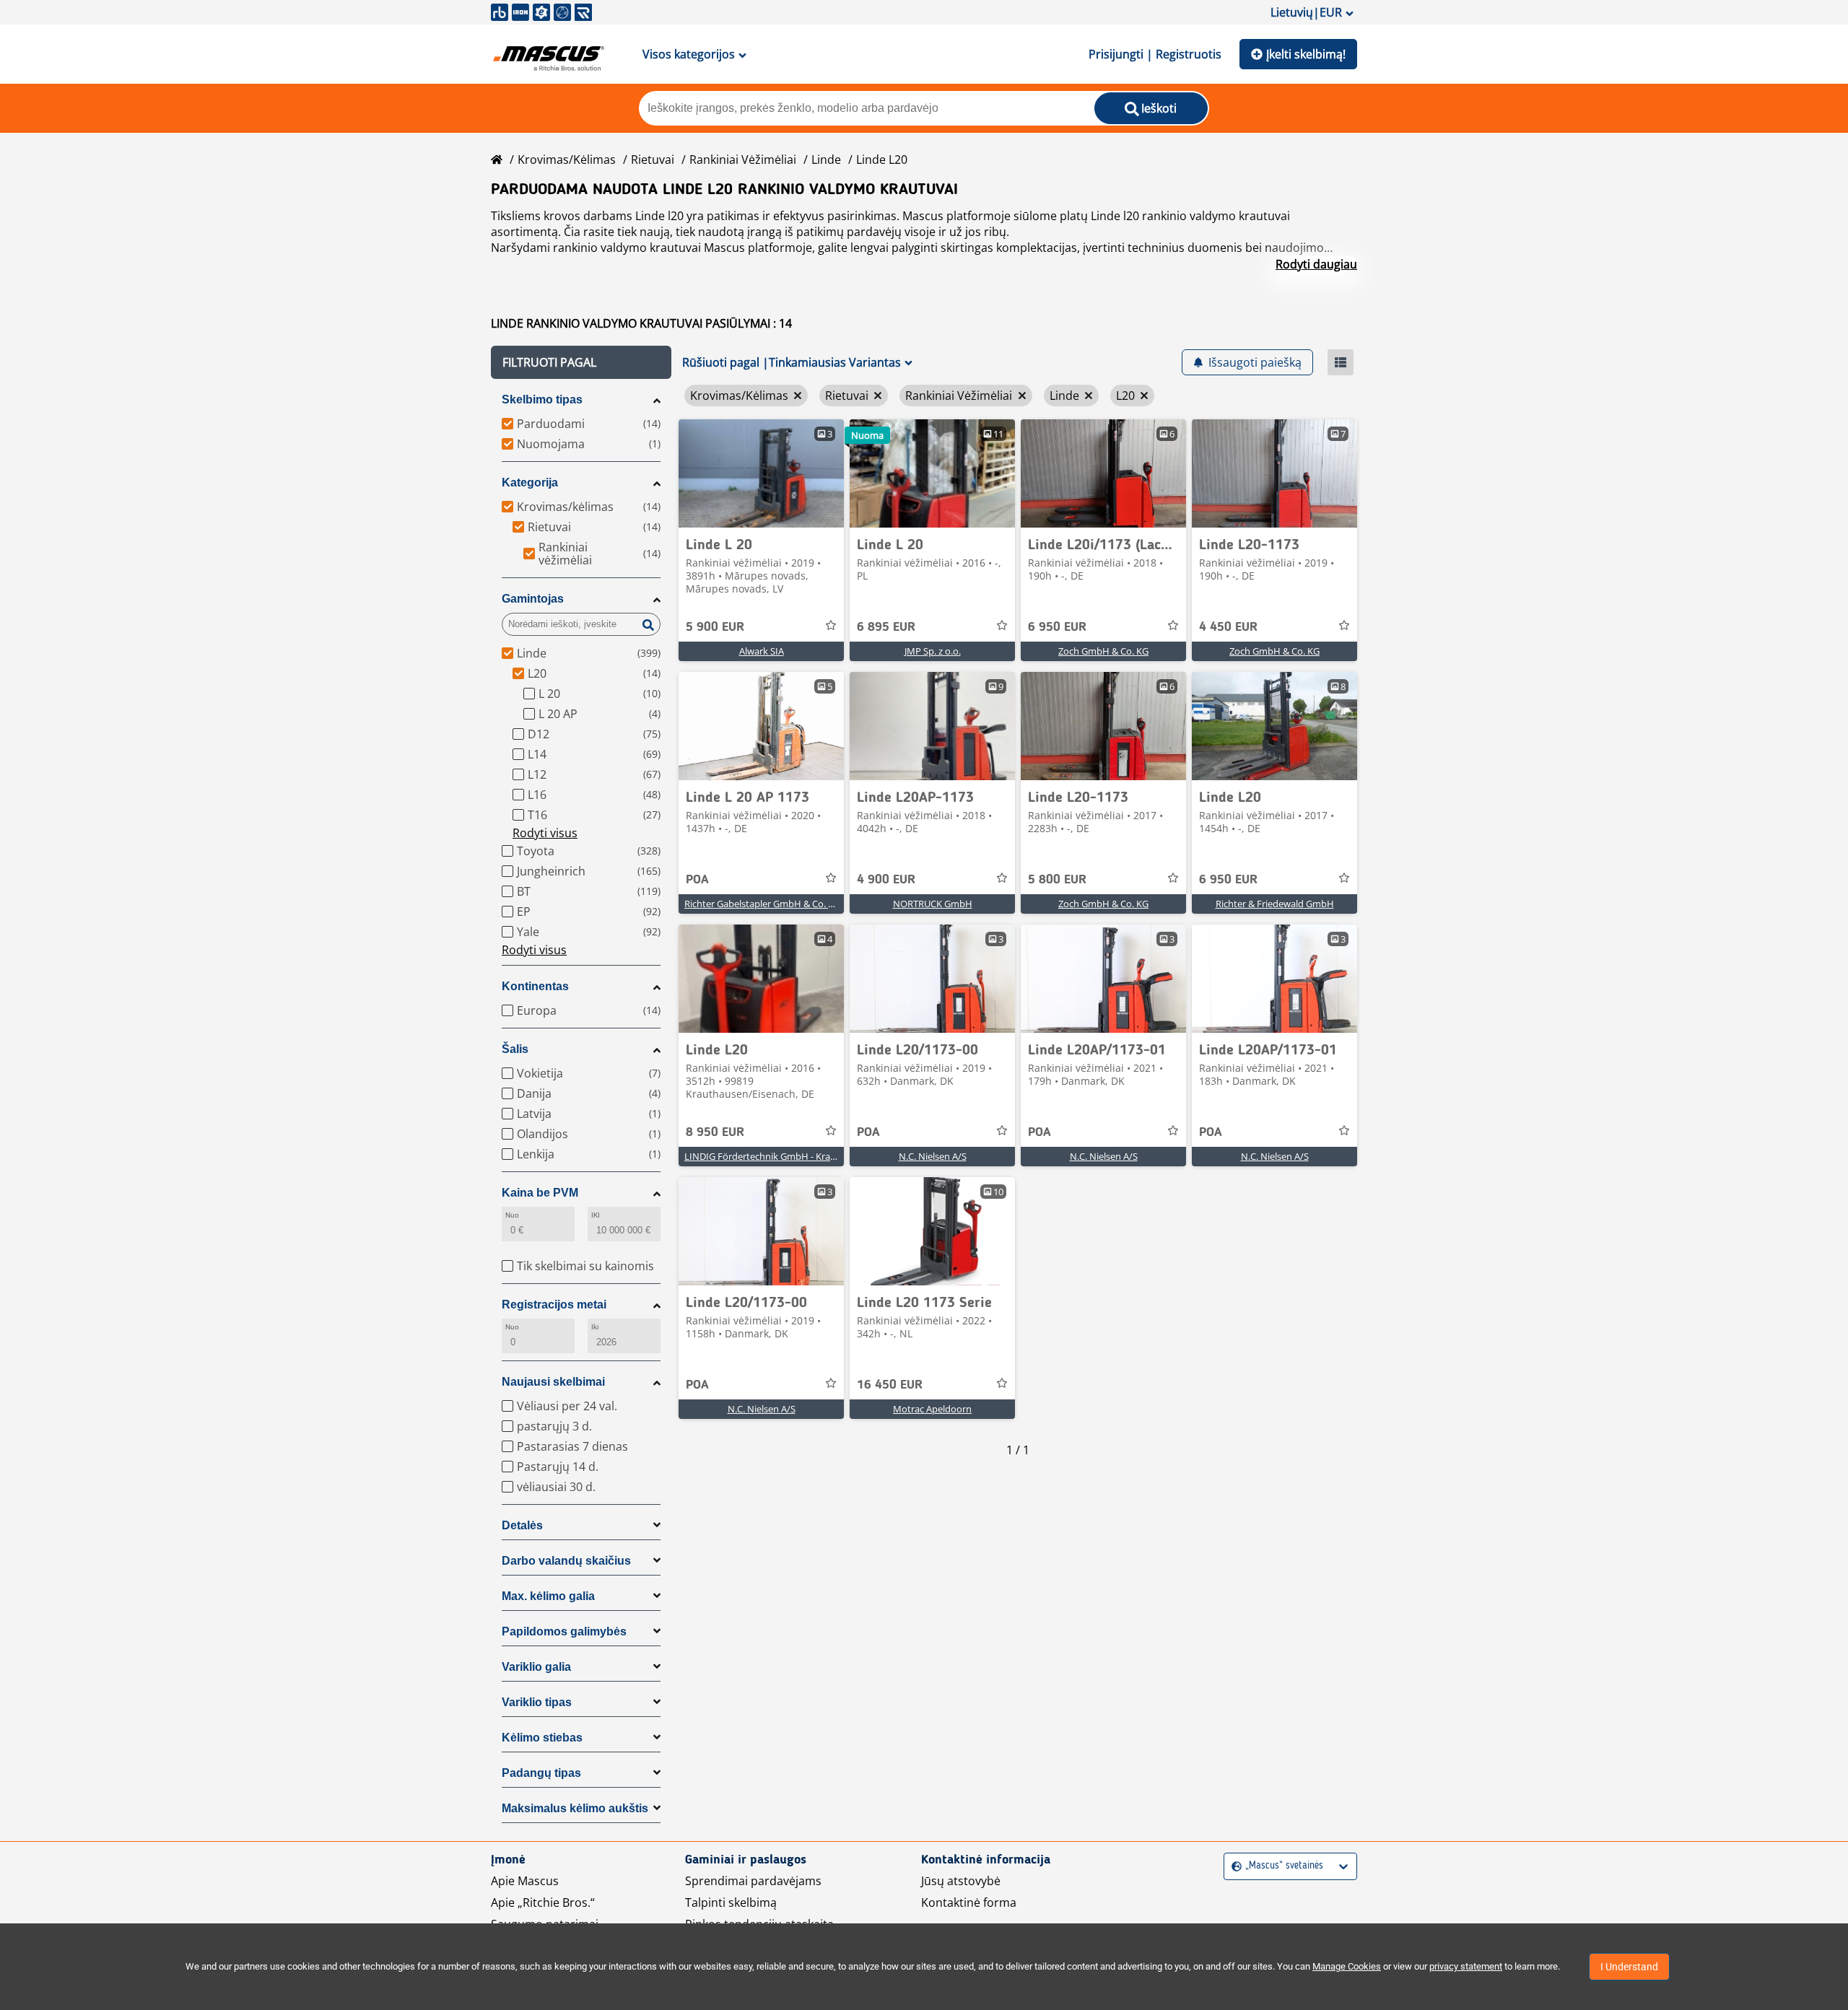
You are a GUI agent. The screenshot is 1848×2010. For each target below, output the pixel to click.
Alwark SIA (762, 651)
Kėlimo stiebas (542, 1738)
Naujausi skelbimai (553, 1382)
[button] (581, 362)
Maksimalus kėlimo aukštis (575, 1808)
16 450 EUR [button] (890, 1385)
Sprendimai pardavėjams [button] (753, 1881)
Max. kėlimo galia (548, 1596)
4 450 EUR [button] (1228, 627)
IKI (596, 1215)
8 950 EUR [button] (715, 1132)
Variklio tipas (537, 1702)
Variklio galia (536, 1667)
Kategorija (530, 482)
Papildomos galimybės (564, 1631)
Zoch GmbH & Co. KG (1103, 651)
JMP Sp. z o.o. (933, 651)
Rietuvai (653, 160)
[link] (761, 473)
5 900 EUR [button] (715, 627)
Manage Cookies (1347, 1966)
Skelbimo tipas (542, 399)
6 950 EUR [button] (1057, 627)
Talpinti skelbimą (731, 1902)
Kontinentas (535, 986)
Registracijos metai (554, 1305)
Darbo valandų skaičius (566, 1561)
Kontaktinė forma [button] (969, 1902)
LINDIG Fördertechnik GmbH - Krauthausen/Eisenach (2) (805, 1156)
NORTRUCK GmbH (933, 904)
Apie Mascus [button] (525, 1881)
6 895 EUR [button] (886, 627)
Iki (595, 1327)
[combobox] (1233, 1866)
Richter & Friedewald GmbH (1275, 904)
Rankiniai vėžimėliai (743, 160)
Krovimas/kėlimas (567, 160)
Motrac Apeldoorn (932, 1409)
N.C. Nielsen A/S (933, 1156)
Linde (826, 160)
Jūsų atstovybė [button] (961, 1881)
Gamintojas (533, 599)
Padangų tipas (541, 1773)
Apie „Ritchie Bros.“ (543, 1902)
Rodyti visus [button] (545, 833)
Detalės (522, 1525)
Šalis (515, 1049)
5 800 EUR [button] (1057, 880)
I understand (1629, 1967)
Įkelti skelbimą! (1306, 54)
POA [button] (697, 880)
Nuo (512, 1215)
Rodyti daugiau (1316, 264)
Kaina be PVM (540, 1193)
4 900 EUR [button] (886, 880)
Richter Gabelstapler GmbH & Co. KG (762, 904)
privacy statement (1466, 1966)
